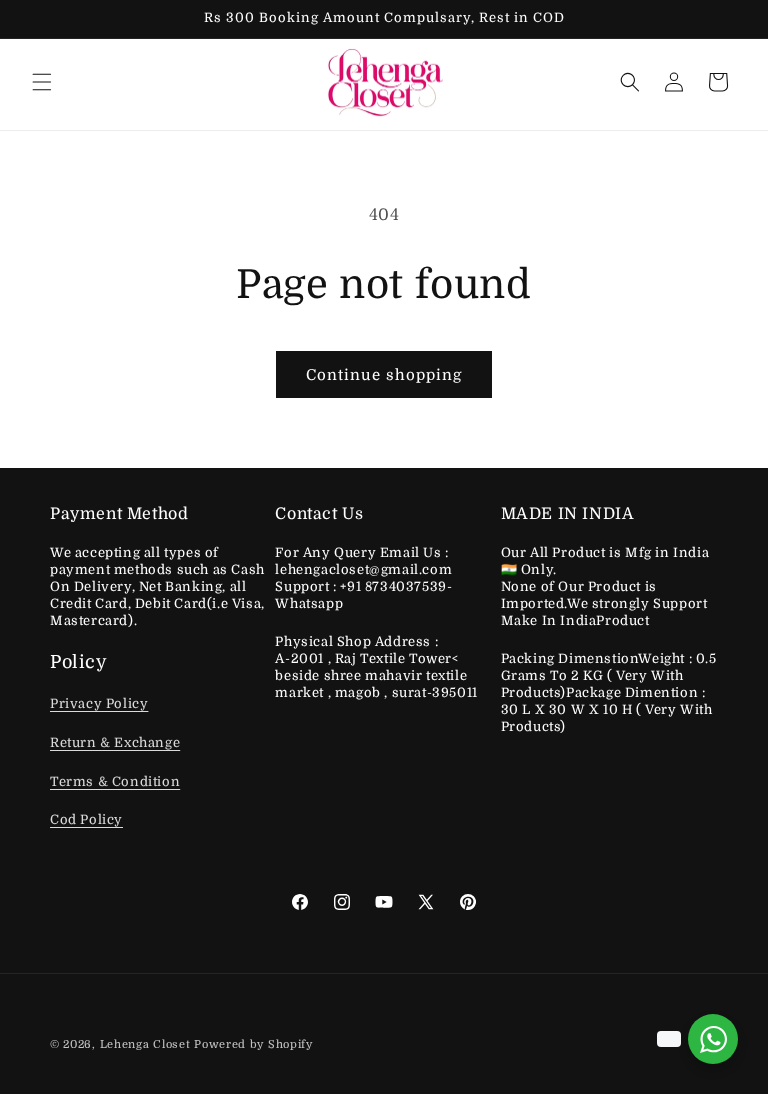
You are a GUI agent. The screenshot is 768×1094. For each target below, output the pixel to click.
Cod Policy (86, 819)
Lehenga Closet (145, 1044)
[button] (42, 82)
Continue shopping (384, 375)
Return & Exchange (115, 742)
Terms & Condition (115, 781)
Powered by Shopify (253, 1044)
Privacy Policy (99, 703)
